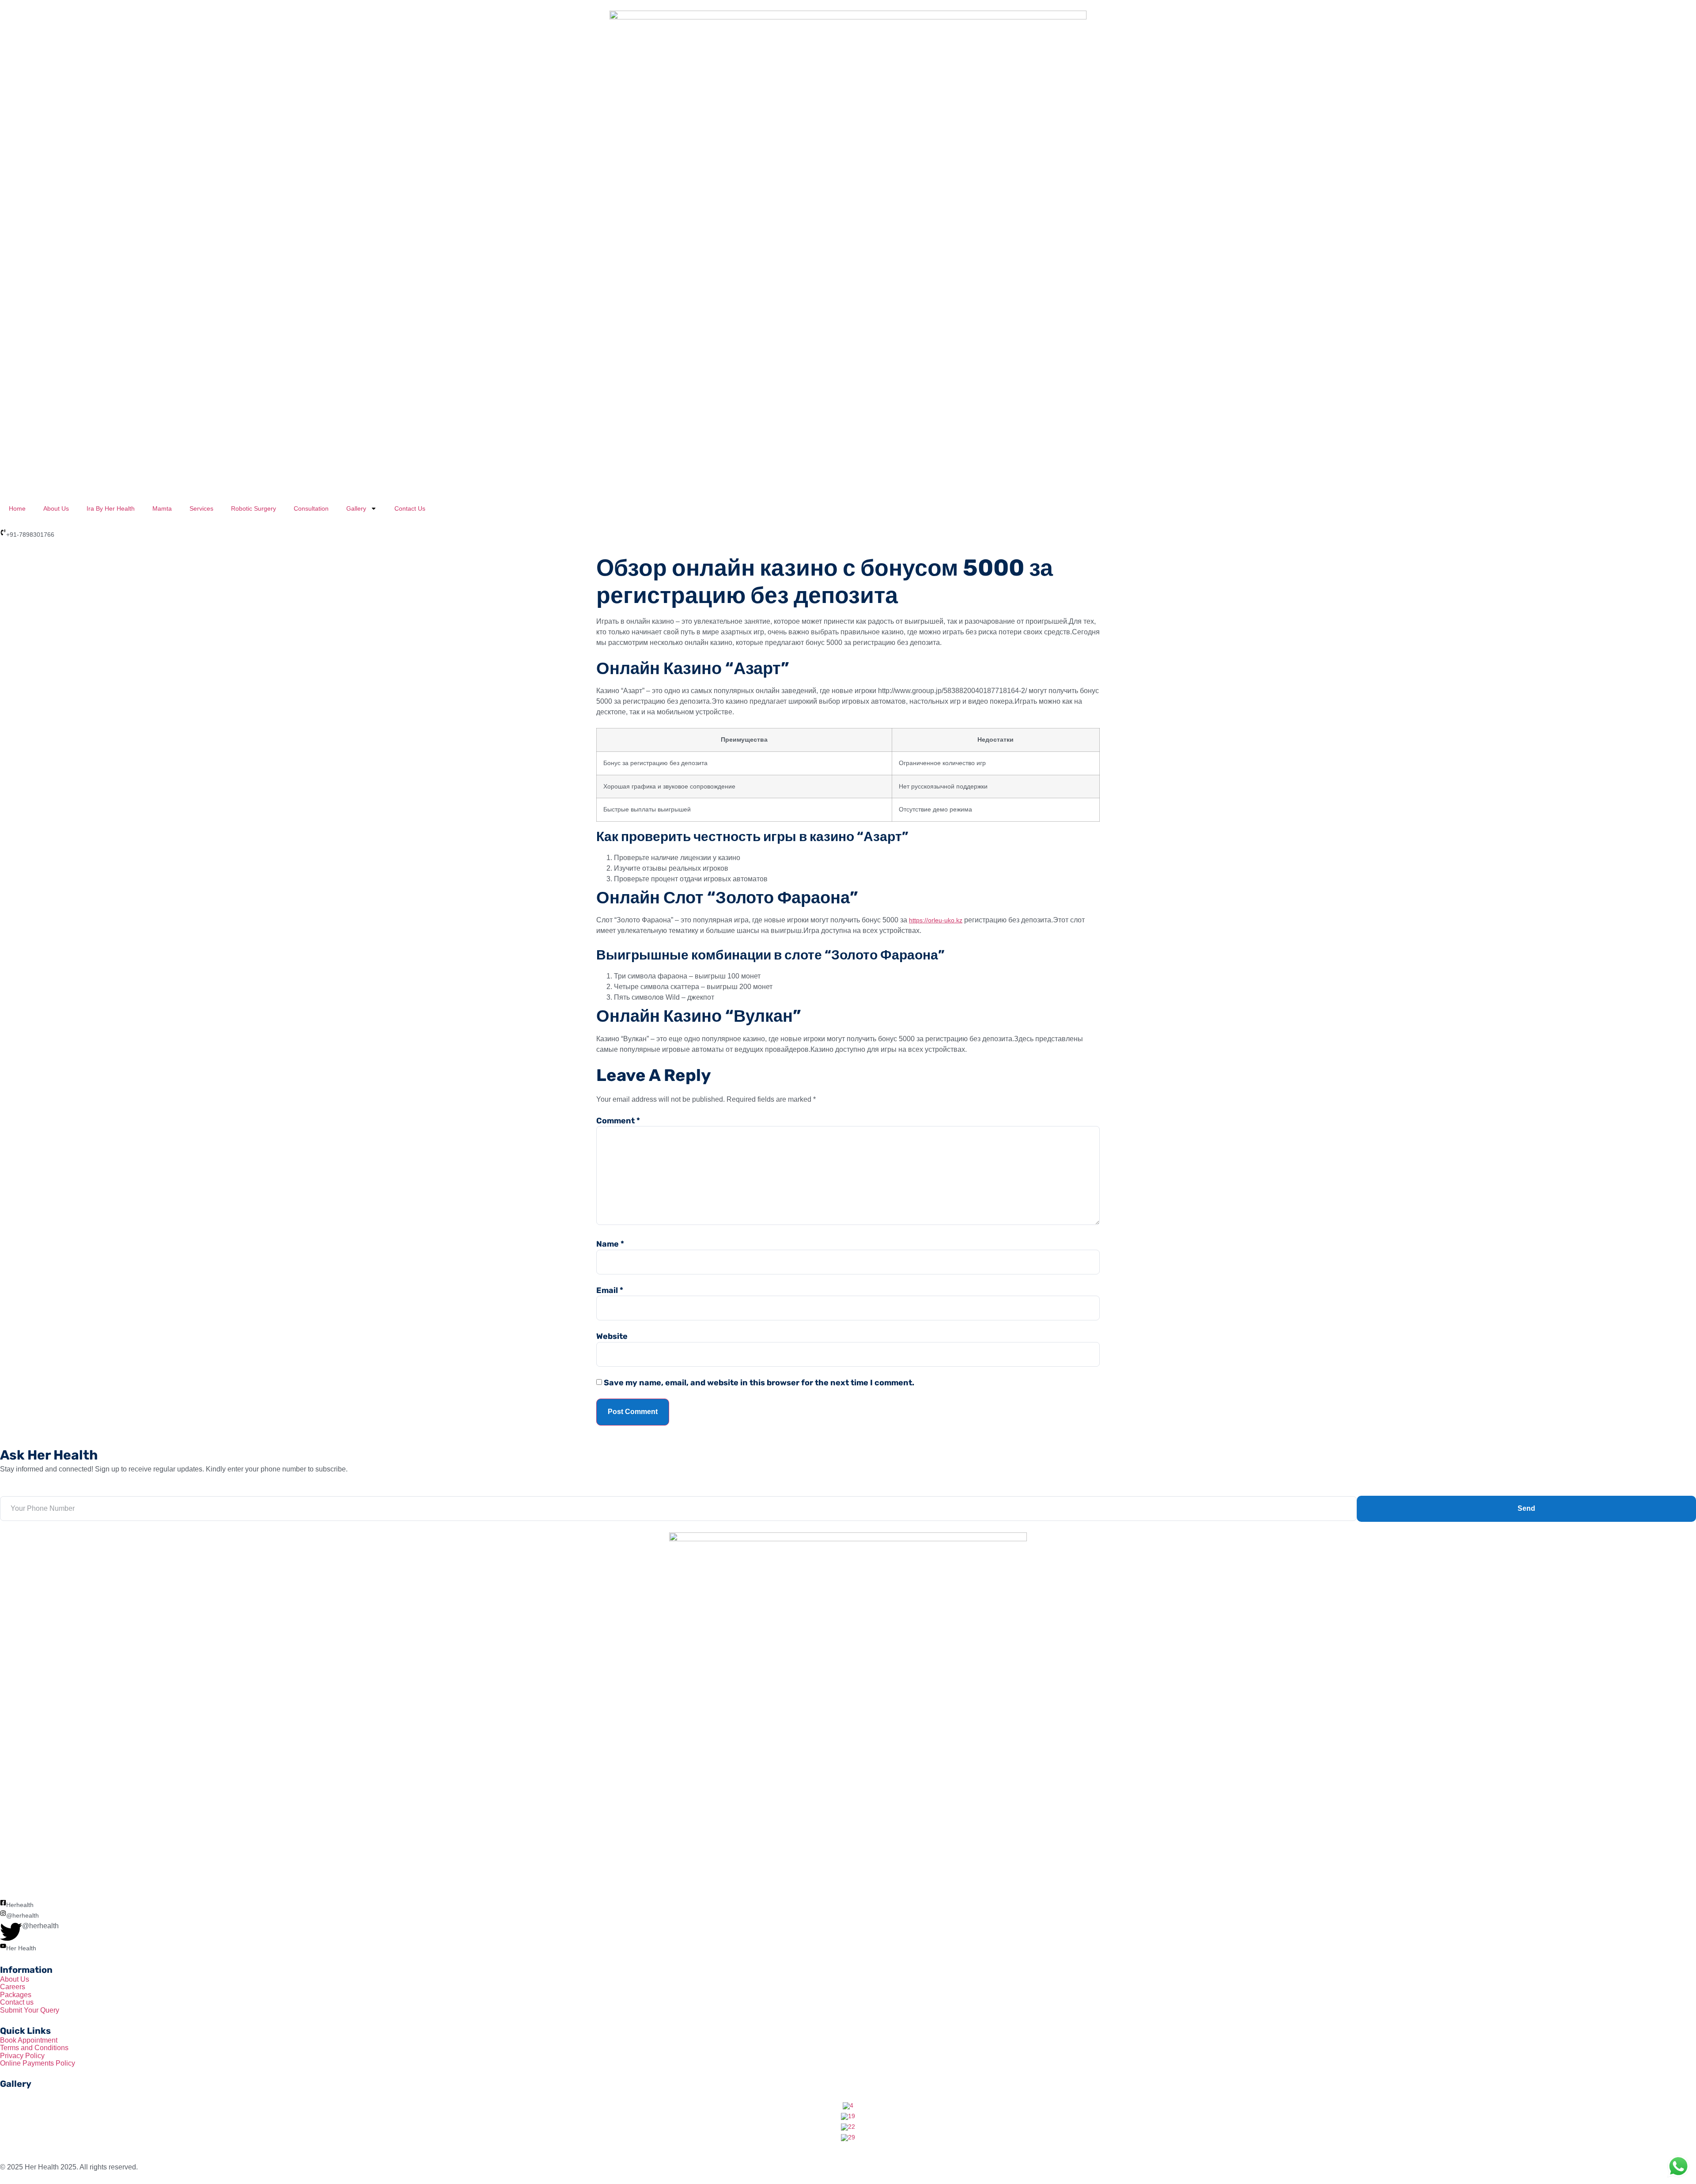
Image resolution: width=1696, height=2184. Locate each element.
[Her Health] (3, 1946)
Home (17, 508)
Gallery (356, 508)
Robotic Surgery (254, 508)
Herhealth (20, 1905)
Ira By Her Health (111, 508)
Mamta (162, 508)
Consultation (311, 508)
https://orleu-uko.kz (936, 920)
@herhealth (23, 1915)
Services (201, 508)
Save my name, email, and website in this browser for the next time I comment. (759, 1383)
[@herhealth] (3, 1913)
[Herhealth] (3, 1903)
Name (610, 1244)
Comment (618, 1121)
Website (612, 1336)
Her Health (21, 1948)
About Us (56, 508)
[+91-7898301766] (3, 532)
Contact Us (410, 508)
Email (610, 1290)
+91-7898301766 (30, 535)
